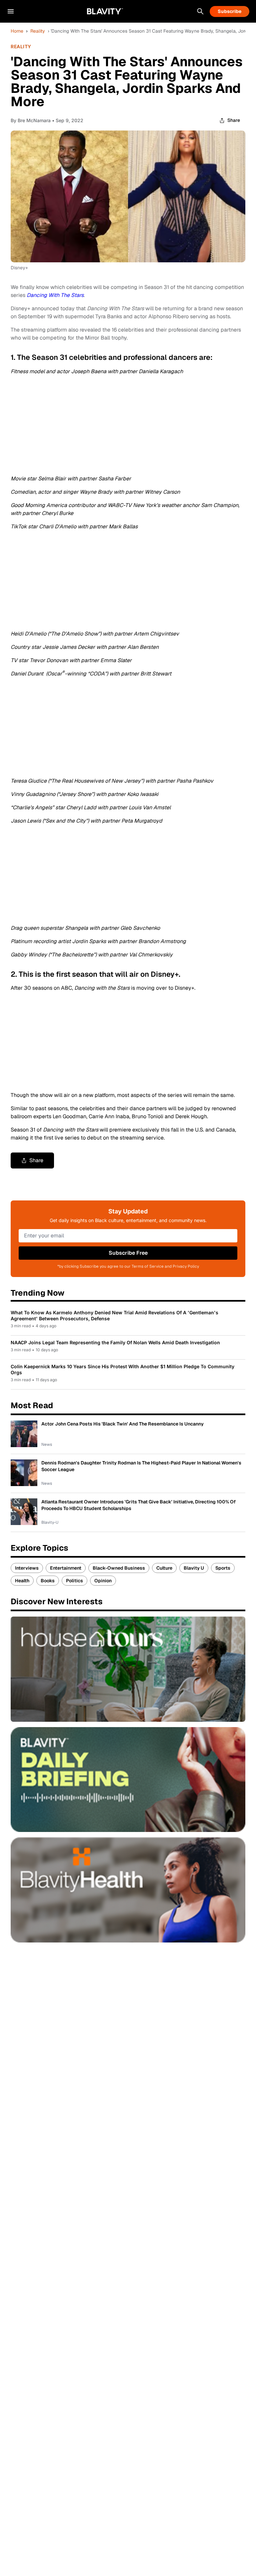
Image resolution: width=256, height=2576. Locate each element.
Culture (164, 1568)
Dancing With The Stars (55, 295)
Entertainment (66, 1568)
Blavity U (194, 1568)
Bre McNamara (34, 120)
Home (17, 31)
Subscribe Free (128, 1253)
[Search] (200, 11)
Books (48, 1581)
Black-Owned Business (119, 1568)
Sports (223, 1568)
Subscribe (229, 11)
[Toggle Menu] (11, 11)
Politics (74, 1581)
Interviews (27, 1568)
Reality (38, 31)
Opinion (103, 1581)
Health (22, 1581)
